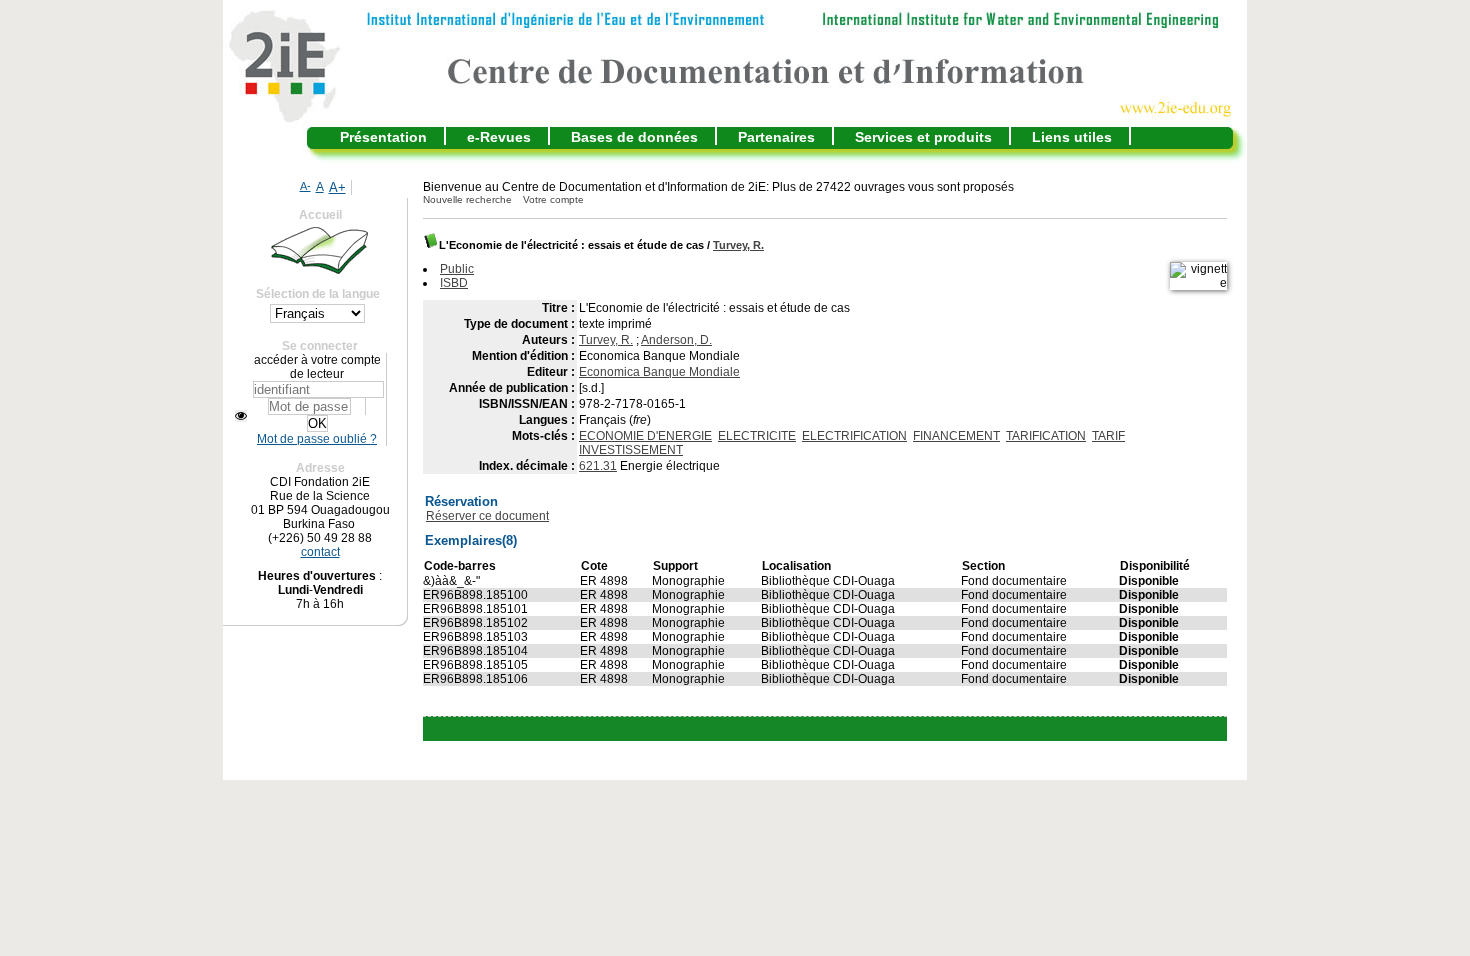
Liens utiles (1072, 137)
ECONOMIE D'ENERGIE (645, 436)
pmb (874, 729)
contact (320, 552)
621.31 (598, 466)
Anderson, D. (676, 340)
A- (305, 186)
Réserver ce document (487, 516)
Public (457, 269)
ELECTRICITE (757, 436)
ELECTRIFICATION (854, 436)
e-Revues (499, 137)
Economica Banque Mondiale (659, 372)
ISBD (454, 283)
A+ (337, 187)
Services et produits (923, 137)
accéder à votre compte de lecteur (317, 367)
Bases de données (634, 137)
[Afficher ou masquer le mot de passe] (241, 416)
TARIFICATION (1046, 436)
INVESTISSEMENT (631, 450)
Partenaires (776, 137)
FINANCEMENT (956, 436)
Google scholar (795, 729)
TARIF (1108, 436)
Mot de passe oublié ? (317, 439)
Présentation (383, 137)
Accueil (320, 215)
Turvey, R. (738, 245)
